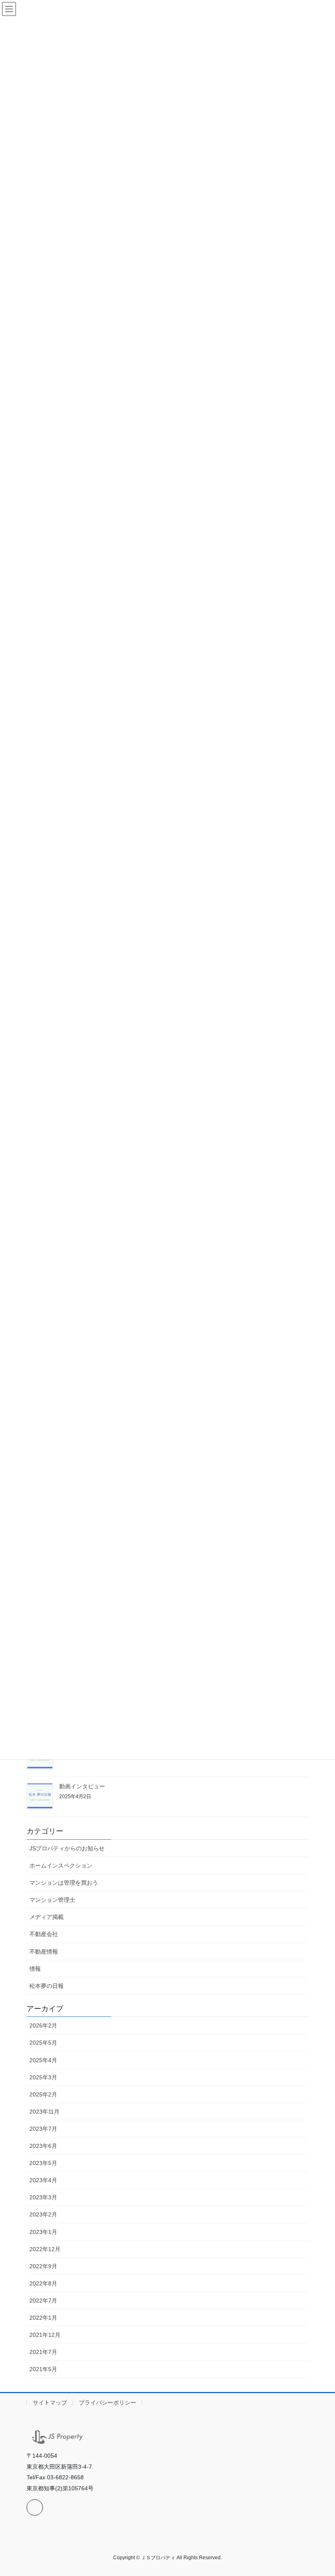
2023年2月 (43, 2214)
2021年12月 (45, 2335)
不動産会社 (44, 1934)
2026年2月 (43, 2025)
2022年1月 (43, 2318)
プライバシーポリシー (107, 2403)
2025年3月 (43, 2077)
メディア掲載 (47, 1917)
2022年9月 (43, 2266)
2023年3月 (43, 2197)
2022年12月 (45, 2249)
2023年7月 (43, 2129)
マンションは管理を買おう (64, 1883)
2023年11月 (45, 2112)
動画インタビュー (82, 1786)
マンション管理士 (52, 1900)
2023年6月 (43, 2146)
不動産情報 (44, 1952)
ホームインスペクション (61, 1865)
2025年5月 (43, 2043)
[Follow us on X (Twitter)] (35, 2507)
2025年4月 (43, 2060)
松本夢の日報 (47, 1986)
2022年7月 (43, 2301)
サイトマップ (50, 2403)
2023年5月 (43, 2163)
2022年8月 (43, 2283)
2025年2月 (43, 2094)
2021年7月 (43, 2352)
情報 (35, 1969)
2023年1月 (43, 2232)
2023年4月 (43, 2180)
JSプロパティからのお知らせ (67, 1848)
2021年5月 (43, 2369)
